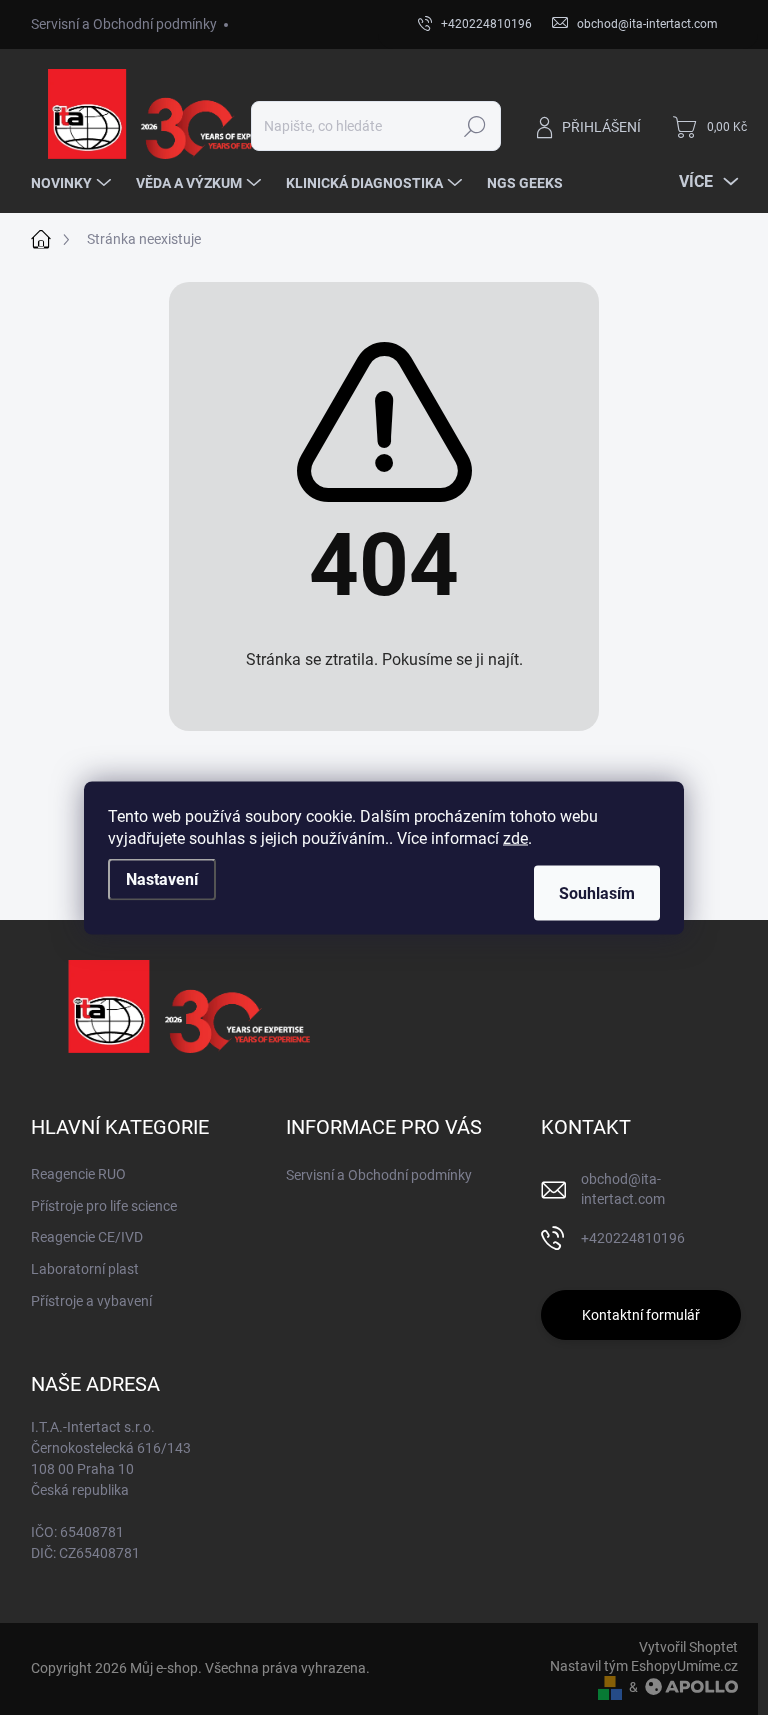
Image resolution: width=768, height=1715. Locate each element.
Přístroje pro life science (104, 1206)
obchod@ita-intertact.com (623, 1189)
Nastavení (162, 878)
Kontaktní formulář (641, 1315)
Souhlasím (597, 892)
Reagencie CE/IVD (87, 1237)
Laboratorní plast (85, 1269)
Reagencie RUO (78, 1174)
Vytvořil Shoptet (688, 1647)
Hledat (474, 126)
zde (515, 837)
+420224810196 (633, 1238)
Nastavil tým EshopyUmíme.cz (644, 1666)
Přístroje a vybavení (91, 1301)
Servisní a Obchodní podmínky (124, 24)
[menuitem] (73, 183)
